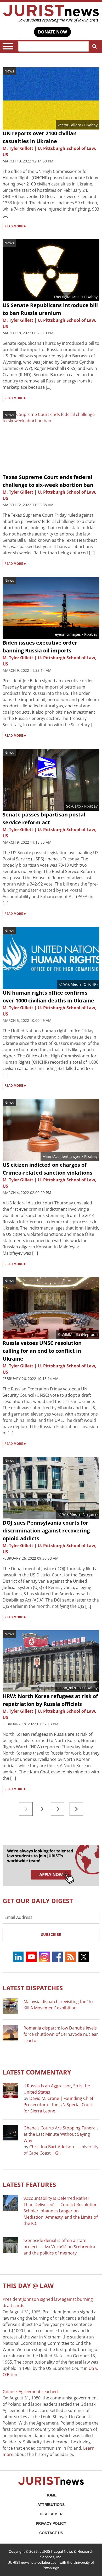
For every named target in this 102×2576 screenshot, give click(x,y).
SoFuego (73, 806)
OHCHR (90, 984)
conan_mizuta (69, 1688)
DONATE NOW (52, 32)
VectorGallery (69, 125)
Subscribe (51, 1934)
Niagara (90, 1514)
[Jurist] (51, 14)
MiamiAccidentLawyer (62, 1156)
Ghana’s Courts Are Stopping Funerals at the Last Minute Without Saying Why (61, 2134)
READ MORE (15, 226)
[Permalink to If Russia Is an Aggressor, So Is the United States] (10, 2090)
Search (94, 46)
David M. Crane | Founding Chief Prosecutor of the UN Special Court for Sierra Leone (58, 2105)
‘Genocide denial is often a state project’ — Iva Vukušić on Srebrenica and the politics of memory (59, 2247)
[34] (76, 1809)
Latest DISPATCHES (33, 1988)
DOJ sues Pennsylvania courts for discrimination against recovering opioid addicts (46, 1531)
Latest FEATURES (29, 2185)
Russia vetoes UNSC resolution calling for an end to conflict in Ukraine (42, 1351)
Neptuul (89, 1335)
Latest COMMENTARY (37, 2072)
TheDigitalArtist (67, 297)
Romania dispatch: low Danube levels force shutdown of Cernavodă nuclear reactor (61, 2034)
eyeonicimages (68, 634)
